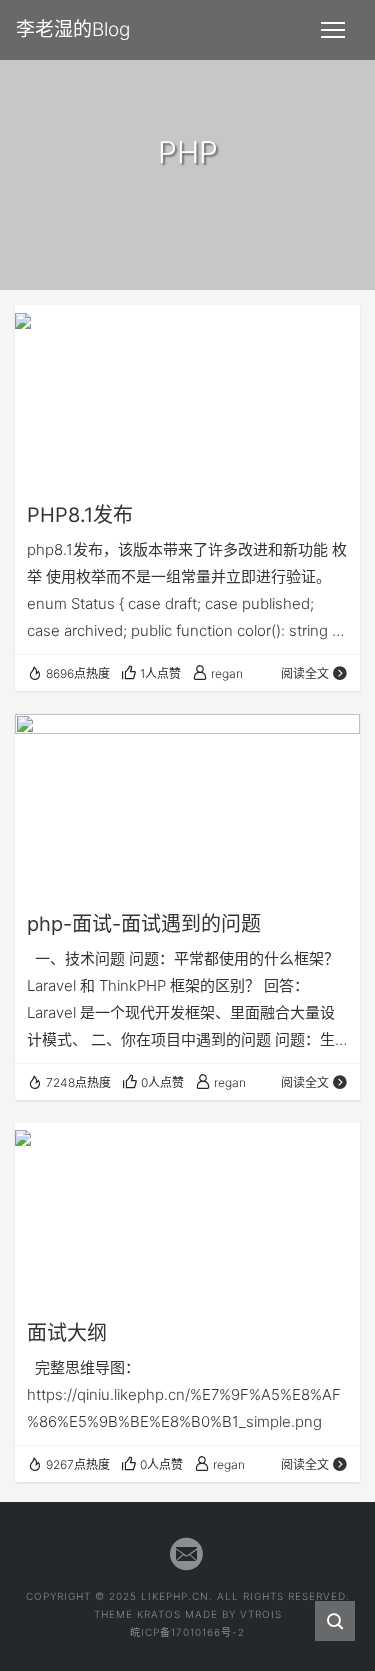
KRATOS (159, 1614)
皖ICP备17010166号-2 (187, 1632)
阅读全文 (305, 673)
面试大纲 (67, 1333)
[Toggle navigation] (333, 30)
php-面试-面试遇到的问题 (144, 924)
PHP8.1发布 (80, 515)
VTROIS (261, 1614)
